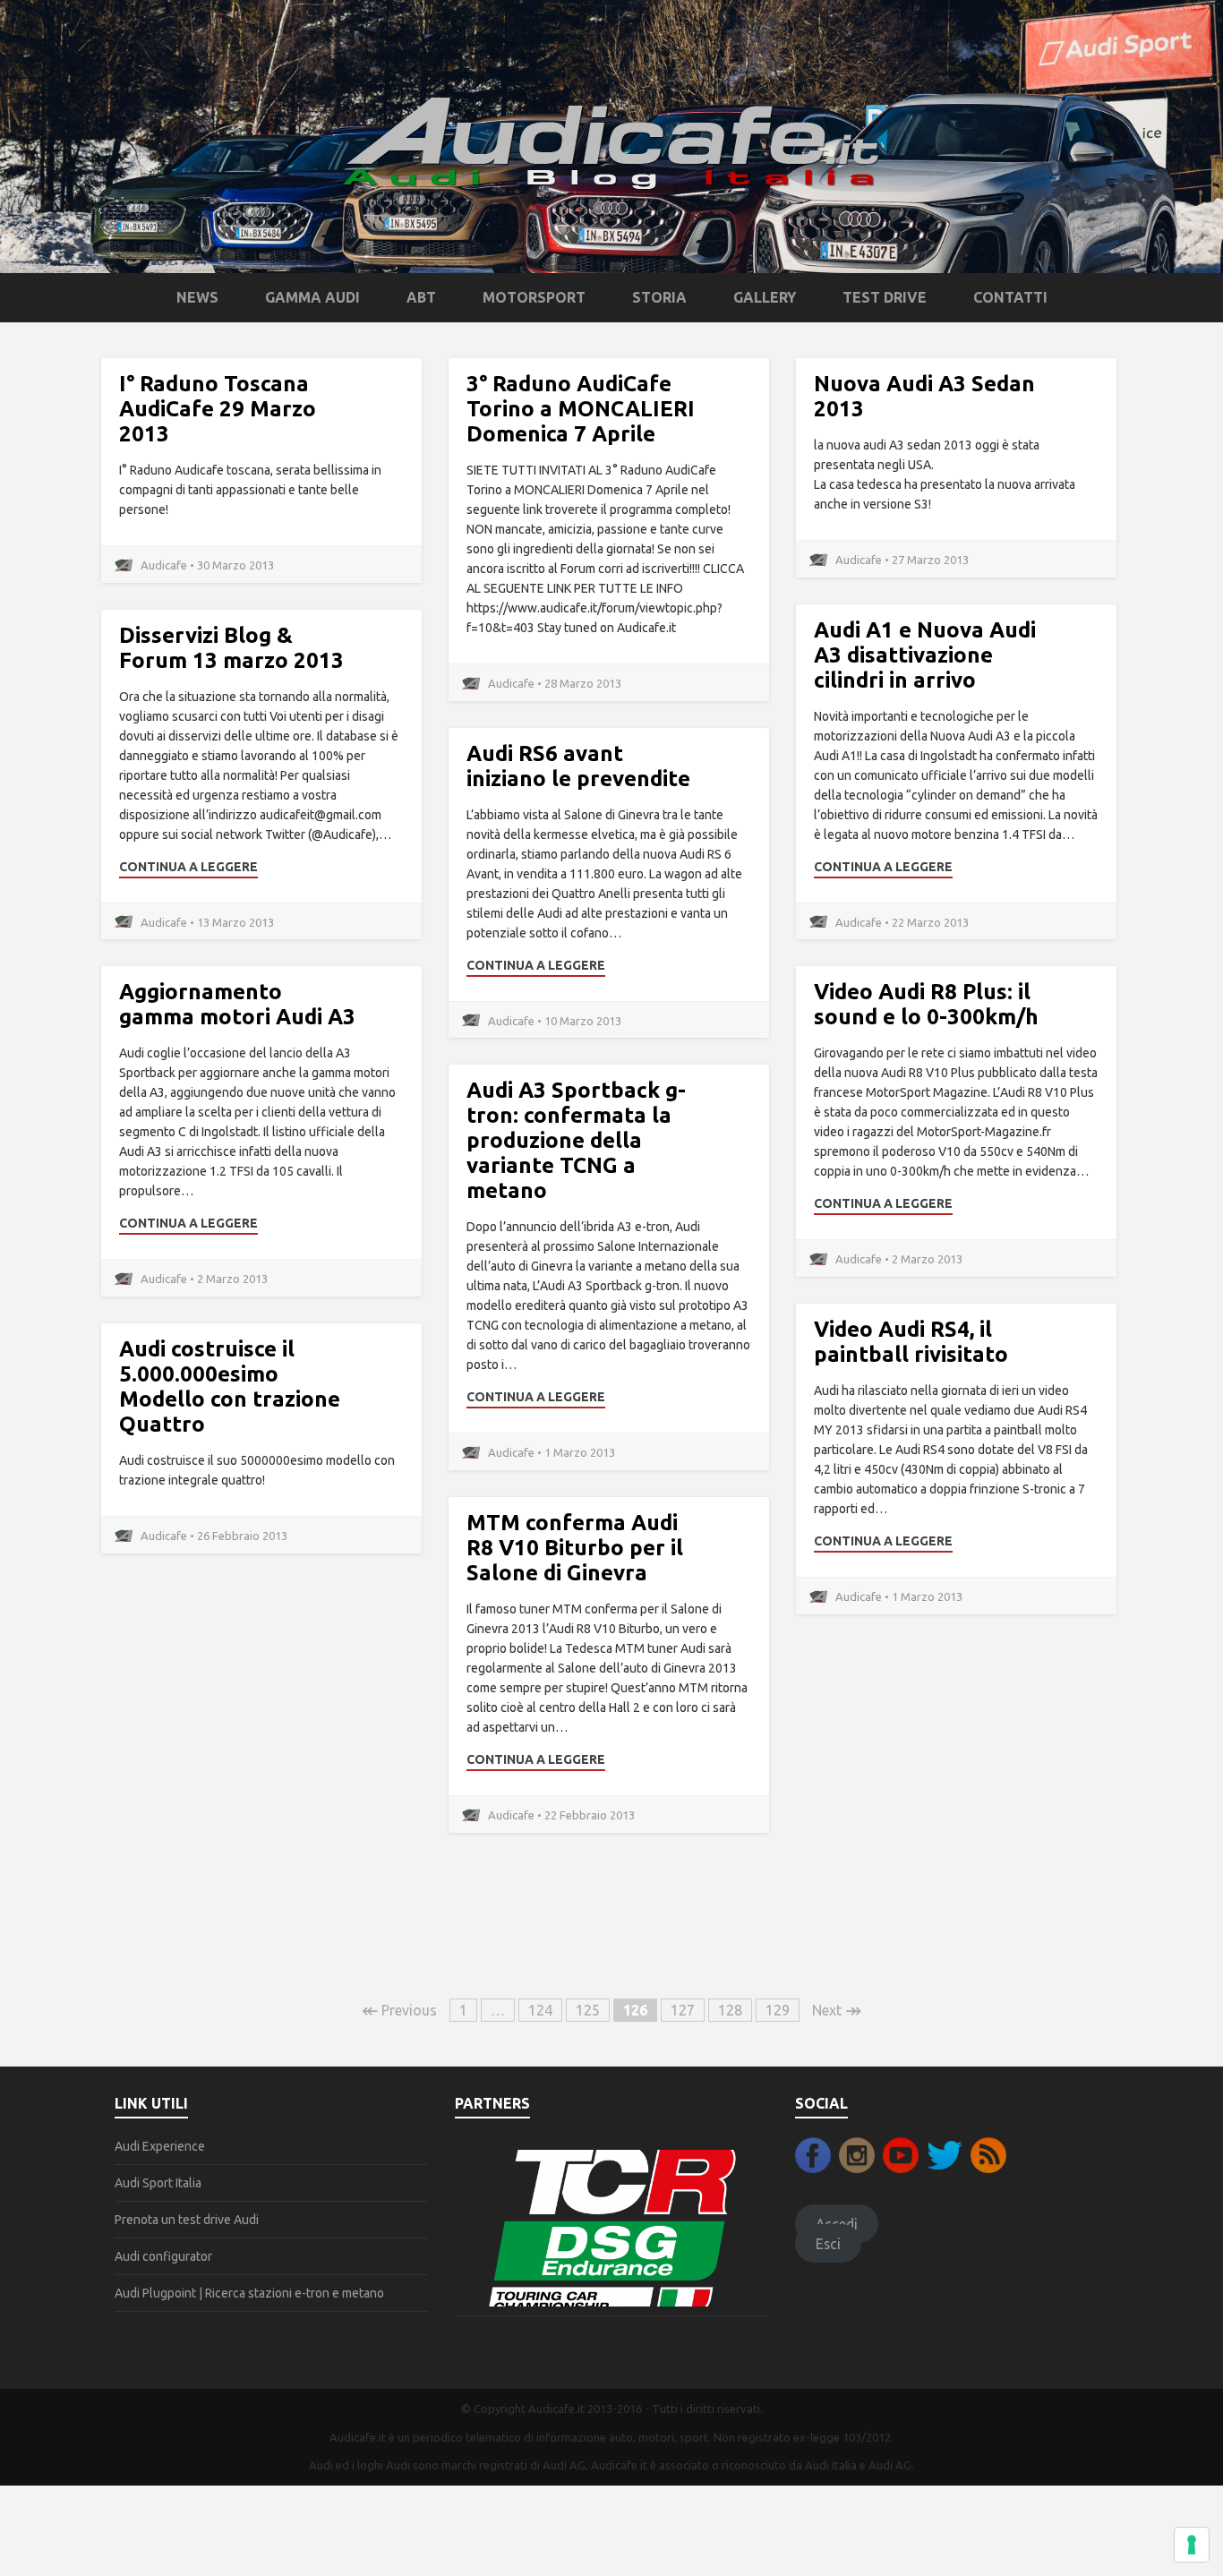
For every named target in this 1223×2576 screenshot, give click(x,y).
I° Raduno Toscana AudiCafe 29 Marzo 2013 (218, 409)
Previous (399, 2010)
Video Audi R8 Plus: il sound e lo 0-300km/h (926, 1004)
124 (540, 2010)
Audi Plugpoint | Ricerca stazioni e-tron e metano (249, 2293)
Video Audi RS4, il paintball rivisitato (911, 1342)
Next (837, 2010)
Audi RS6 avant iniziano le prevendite (578, 766)
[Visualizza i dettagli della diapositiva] (611, 2227)
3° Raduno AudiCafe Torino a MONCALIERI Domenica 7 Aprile (581, 409)
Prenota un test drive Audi (187, 2220)
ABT (421, 297)
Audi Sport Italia (158, 2183)
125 (588, 2010)
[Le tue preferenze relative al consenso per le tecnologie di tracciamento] (1192, 2545)
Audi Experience (160, 2146)
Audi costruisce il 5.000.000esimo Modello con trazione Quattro (230, 1386)
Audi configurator (163, 2256)
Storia (659, 297)
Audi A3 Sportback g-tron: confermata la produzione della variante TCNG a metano (576, 1140)
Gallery (765, 297)
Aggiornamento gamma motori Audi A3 (237, 1004)
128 (730, 2010)
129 (778, 2010)
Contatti (1010, 297)
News (197, 297)
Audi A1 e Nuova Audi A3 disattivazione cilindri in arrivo (925, 655)
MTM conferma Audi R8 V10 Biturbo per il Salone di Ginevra (575, 1548)
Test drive (885, 297)
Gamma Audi (312, 297)
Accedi (837, 2223)
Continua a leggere (883, 867)
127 (683, 2010)
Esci (828, 2244)
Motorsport (534, 297)
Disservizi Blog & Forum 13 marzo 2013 (231, 648)
